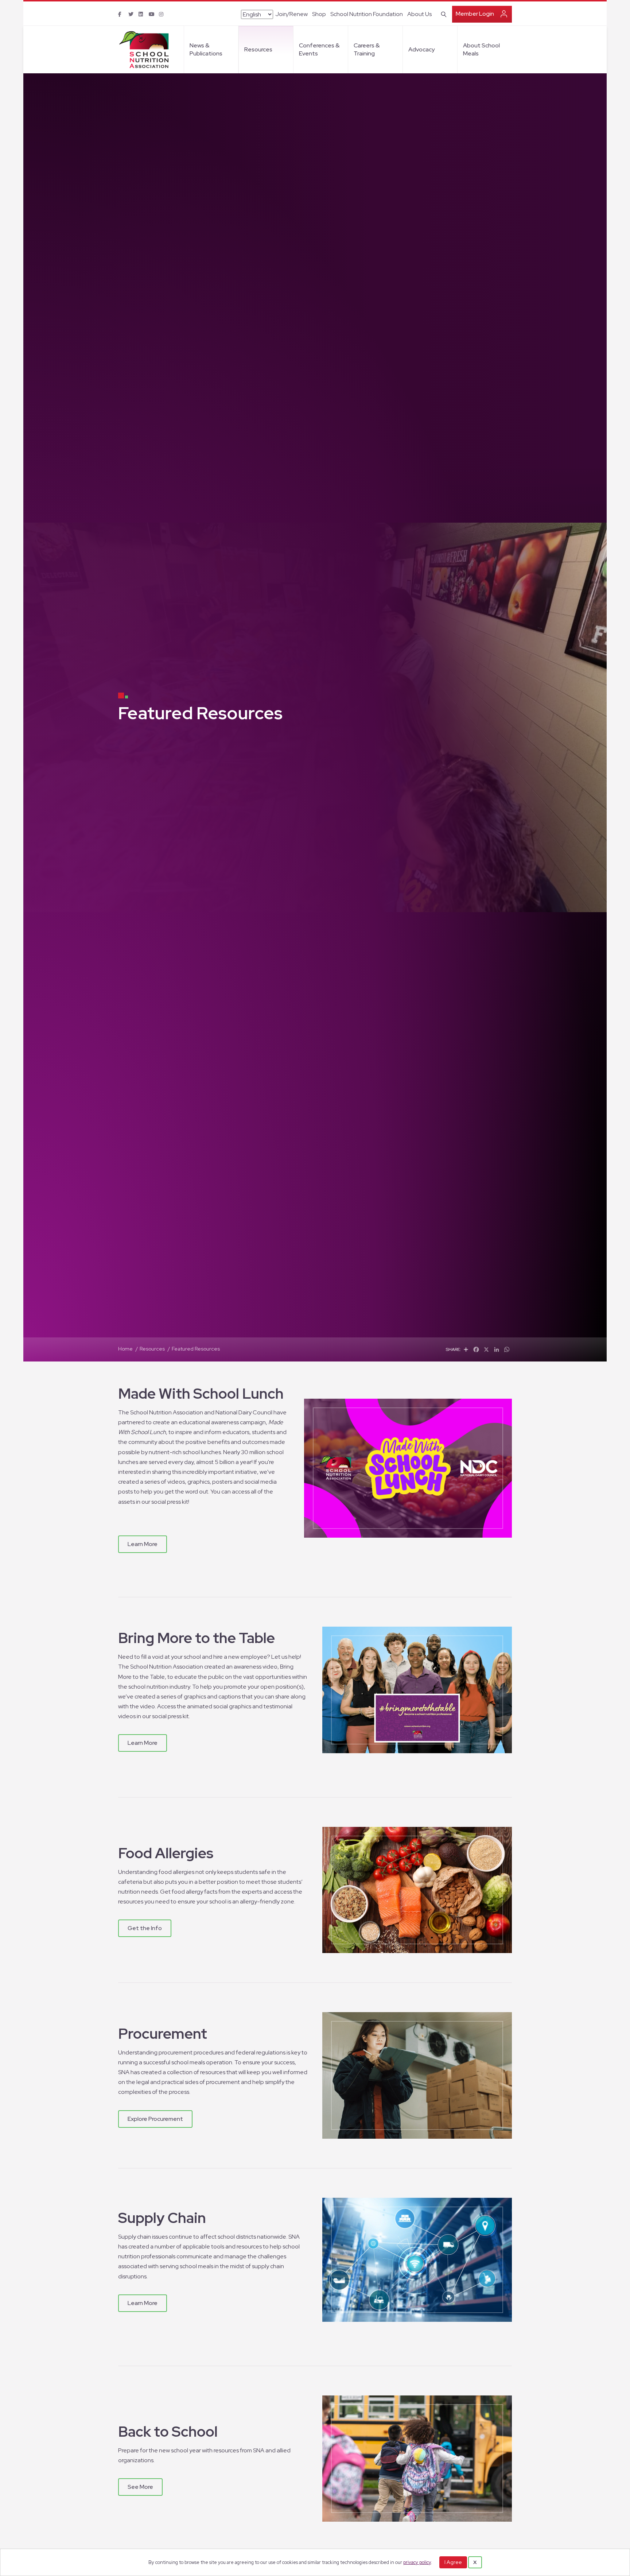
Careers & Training (367, 49)
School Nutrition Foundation (367, 14)
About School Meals (481, 49)
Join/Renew (291, 14)
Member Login (475, 14)
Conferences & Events (319, 49)
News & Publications (206, 49)
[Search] (442, 13)
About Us (419, 14)
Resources (258, 49)
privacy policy (417, 2562)
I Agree (453, 2562)
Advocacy (421, 49)
